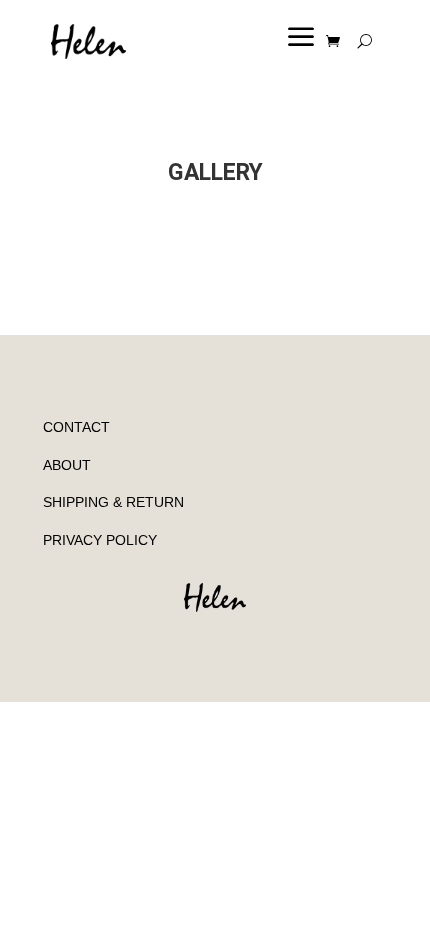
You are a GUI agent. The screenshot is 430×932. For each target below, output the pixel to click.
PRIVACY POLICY (100, 540)
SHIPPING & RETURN (113, 502)
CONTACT (76, 427)
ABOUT (67, 465)
